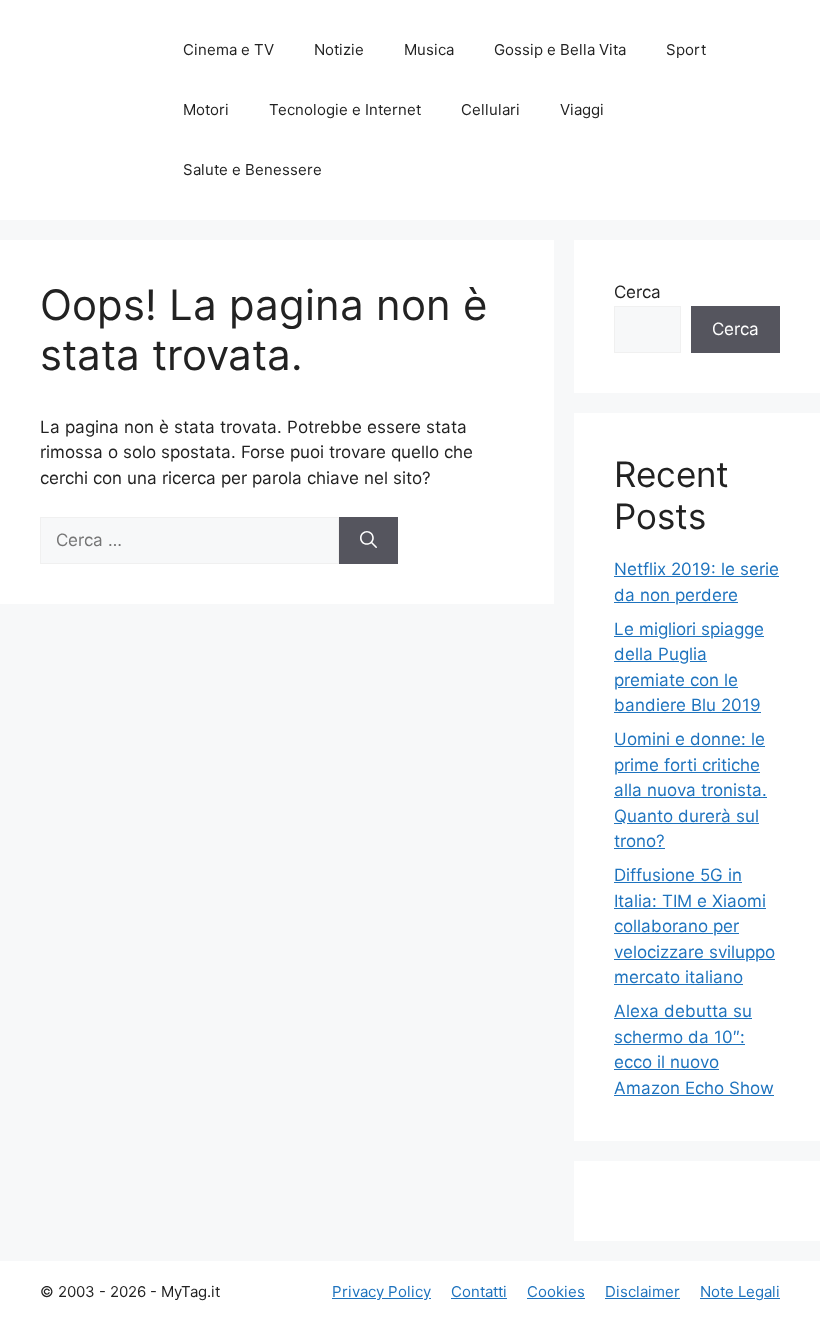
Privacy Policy (381, 1291)
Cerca (637, 292)
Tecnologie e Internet (345, 109)
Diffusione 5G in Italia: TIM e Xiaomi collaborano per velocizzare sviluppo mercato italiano (694, 926)
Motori (206, 109)
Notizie (339, 49)
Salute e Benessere (252, 169)
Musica (429, 49)
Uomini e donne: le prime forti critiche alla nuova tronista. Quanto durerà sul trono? (690, 790)
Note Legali (740, 1291)
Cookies (556, 1291)
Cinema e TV (228, 49)
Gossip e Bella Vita (560, 49)
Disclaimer (642, 1291)
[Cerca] (368, 541)
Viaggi (582, 109)
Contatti (479, 1291)
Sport (686, 49)
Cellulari (490, 109)
